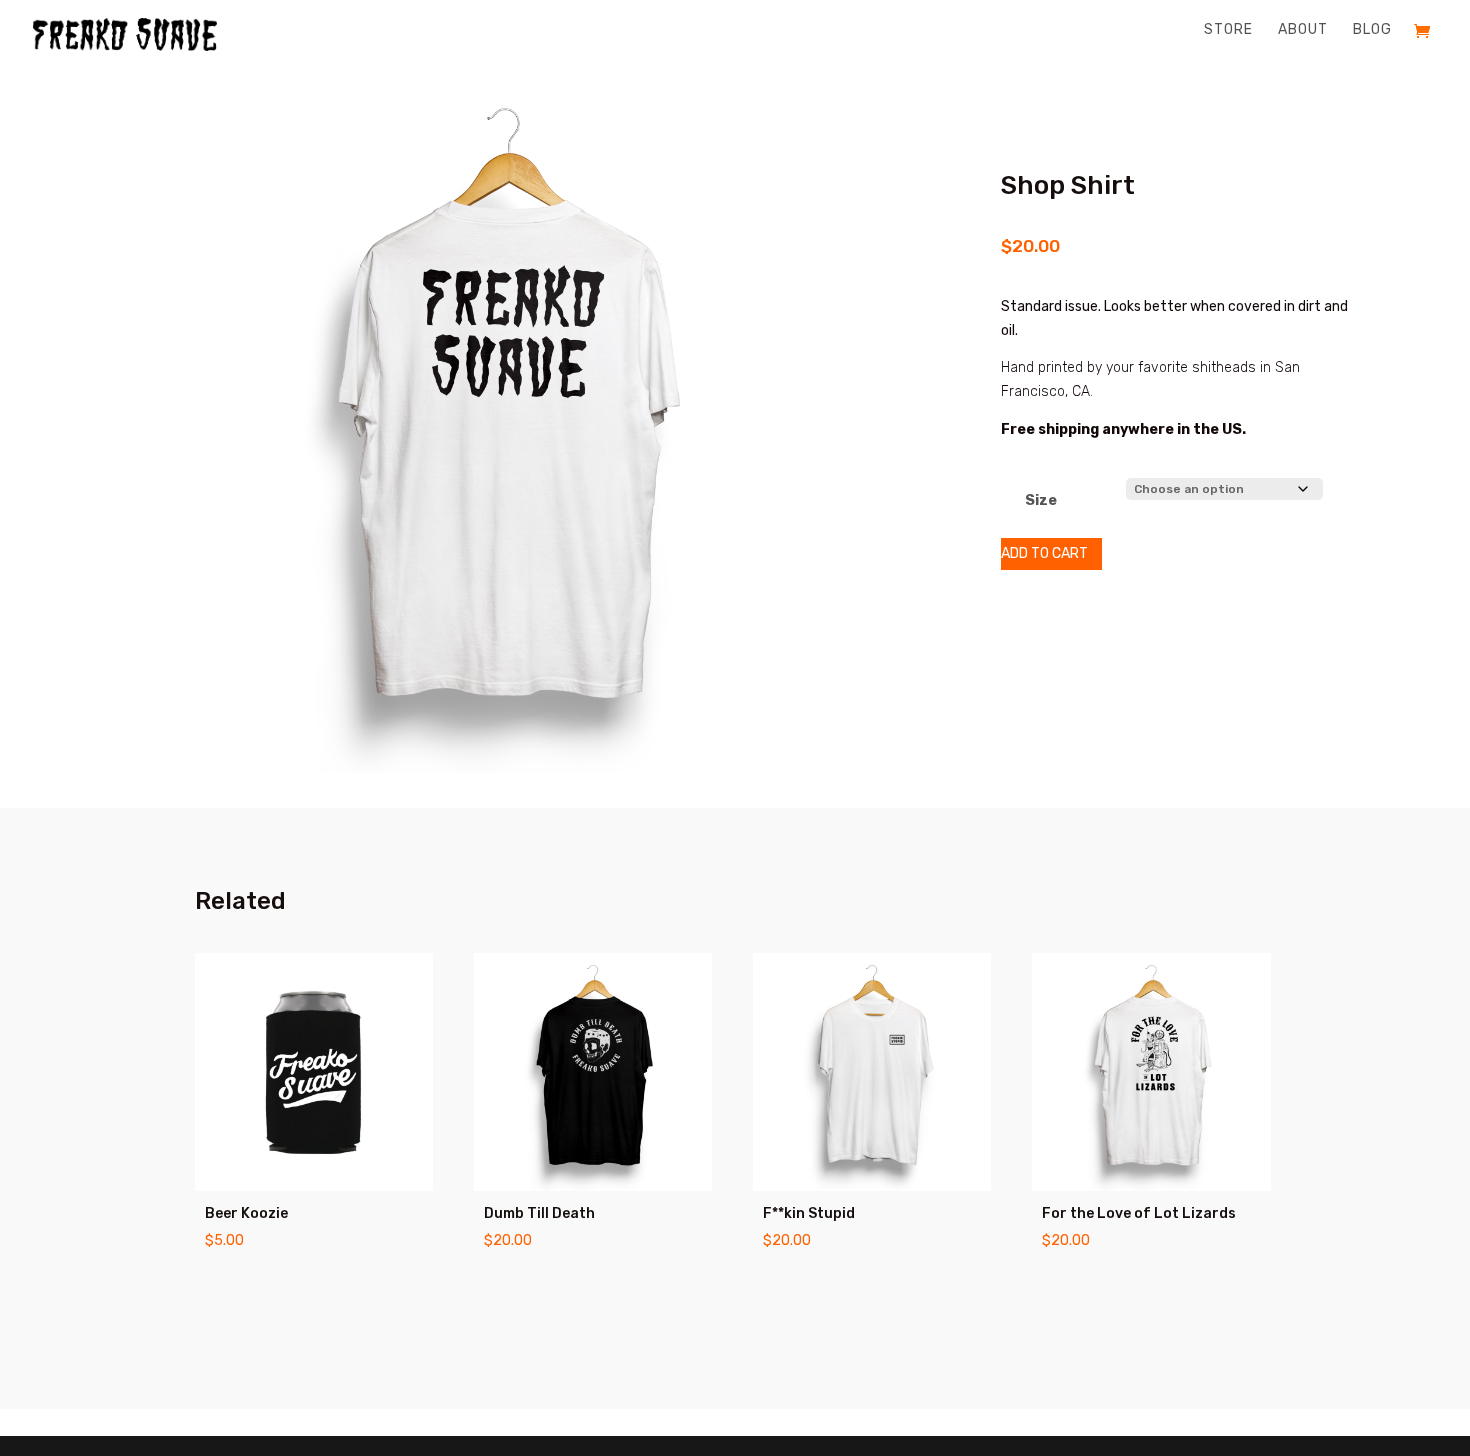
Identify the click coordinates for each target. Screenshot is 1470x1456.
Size (1041, 500)
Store (1228, 30)
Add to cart (1044, 553)
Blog (1372, 30)
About (1303, 30)
